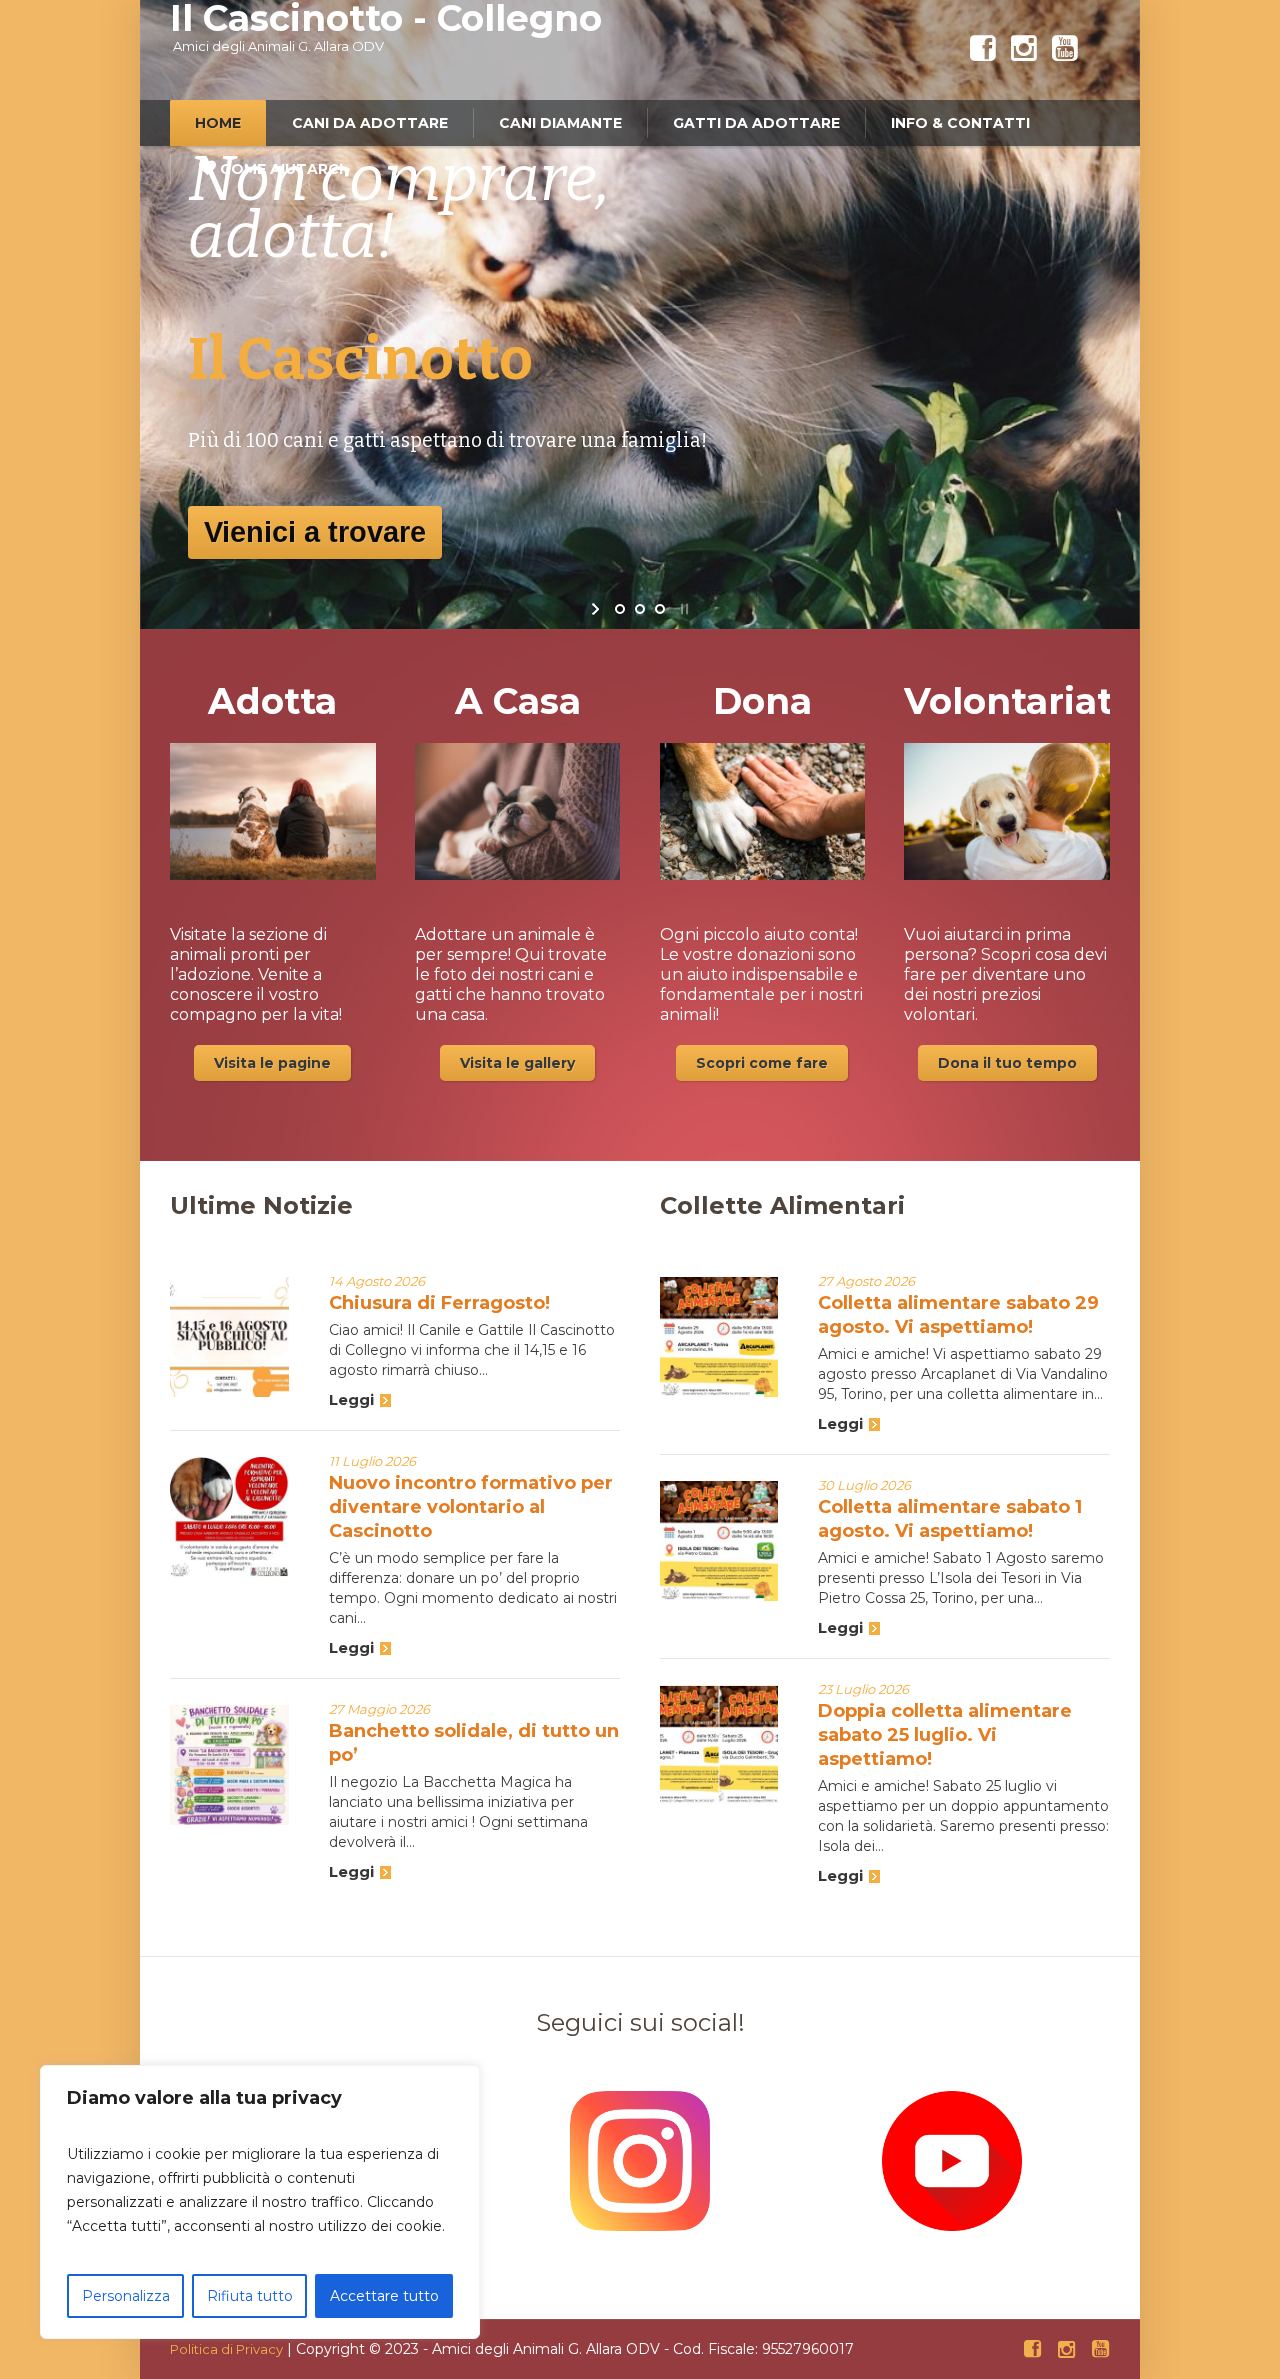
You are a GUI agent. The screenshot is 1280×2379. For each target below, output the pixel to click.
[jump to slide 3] (660, 609)
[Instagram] (1024, 49)
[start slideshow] (597, 609)
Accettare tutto (384, 2296)
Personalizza (126, 2296)
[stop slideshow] (682, 609)
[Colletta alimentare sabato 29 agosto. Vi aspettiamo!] (719, 1336)
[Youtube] (1065, 49)
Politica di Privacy (226, 2349)
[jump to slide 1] (620, 609)
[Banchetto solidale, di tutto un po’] (229, 1764)
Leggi (351, 1399)
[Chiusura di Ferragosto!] (229, 1336)
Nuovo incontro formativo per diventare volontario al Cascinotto (471, 1507)
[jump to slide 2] (640, 609)
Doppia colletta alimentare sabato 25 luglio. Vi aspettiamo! (945, 1735)
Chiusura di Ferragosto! (439, 1303)
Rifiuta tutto (250, 2296)
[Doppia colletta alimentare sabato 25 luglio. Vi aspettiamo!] (719, 1744)
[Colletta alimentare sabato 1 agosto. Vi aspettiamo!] (719, 1540)
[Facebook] (983, 49)
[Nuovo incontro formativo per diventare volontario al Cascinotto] (229, 1516)
